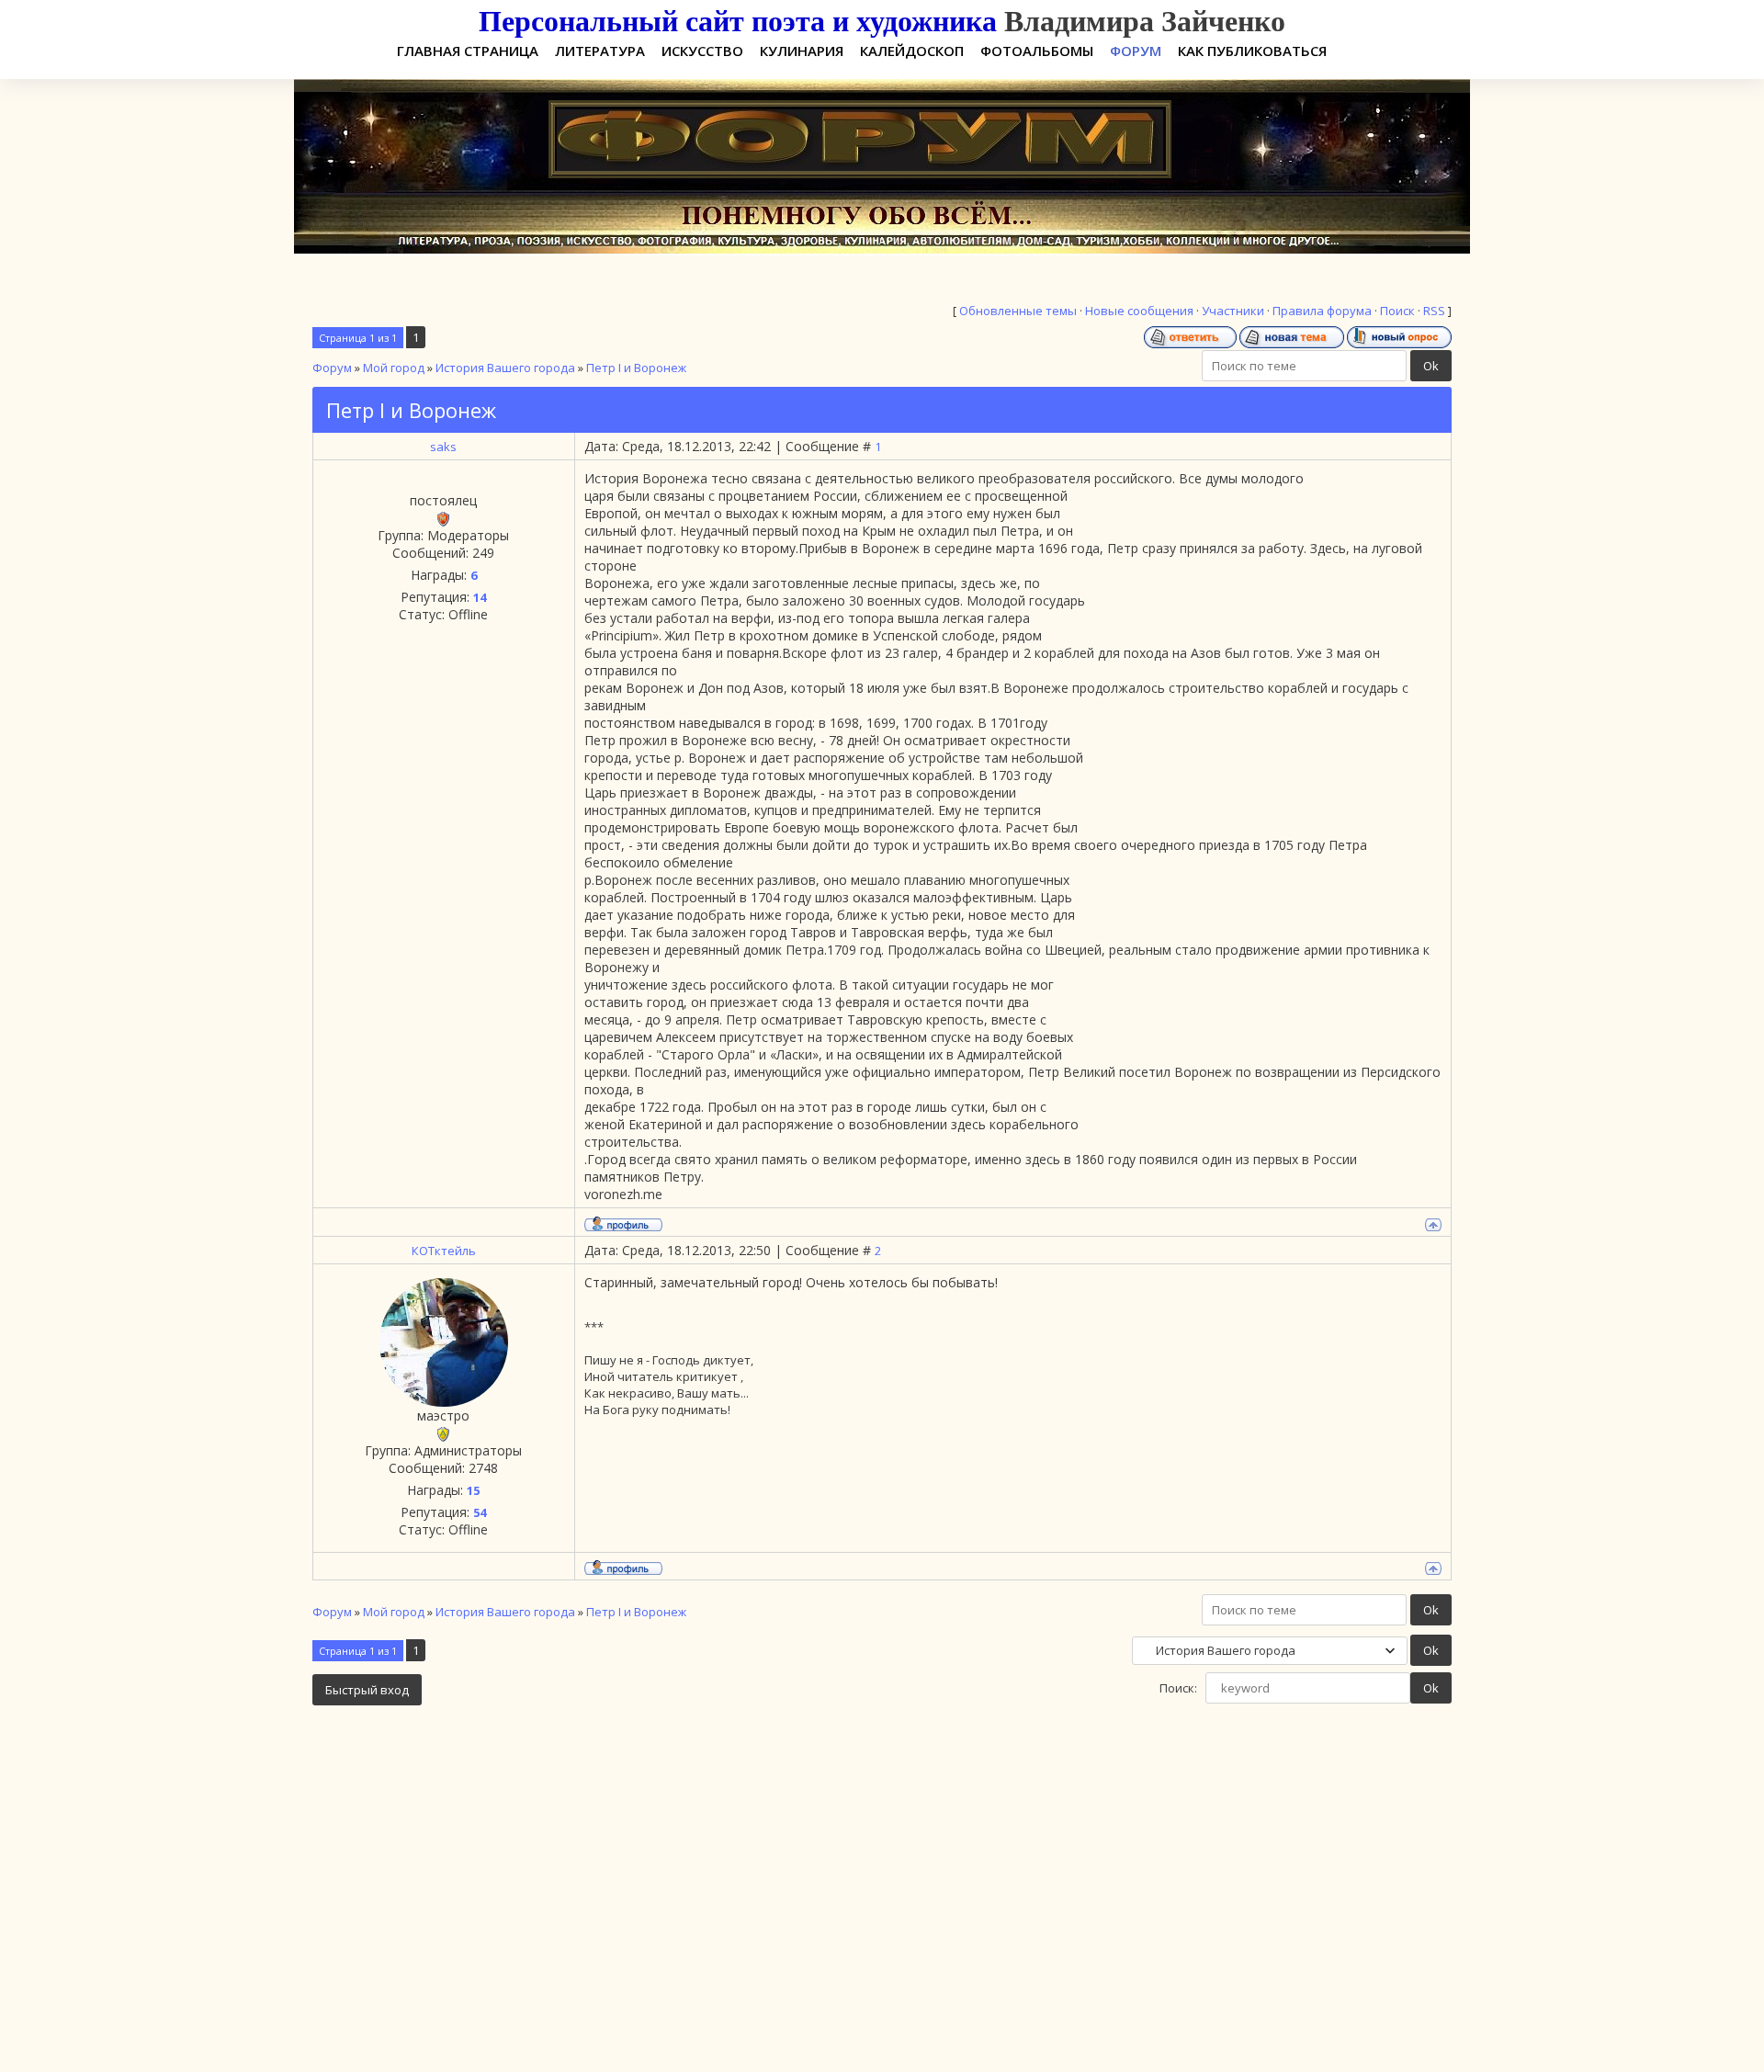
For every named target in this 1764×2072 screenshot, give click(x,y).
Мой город (394, 368)
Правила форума (1322, 311)
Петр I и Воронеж (636, 368)
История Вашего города (505, 368)
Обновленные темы (1018, 311)
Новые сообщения (1139, 311)
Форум (332, 368)
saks (443, 447)
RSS (1434, 311)
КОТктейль (444, 1251)
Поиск (1397, 311)
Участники (1233, 311)
